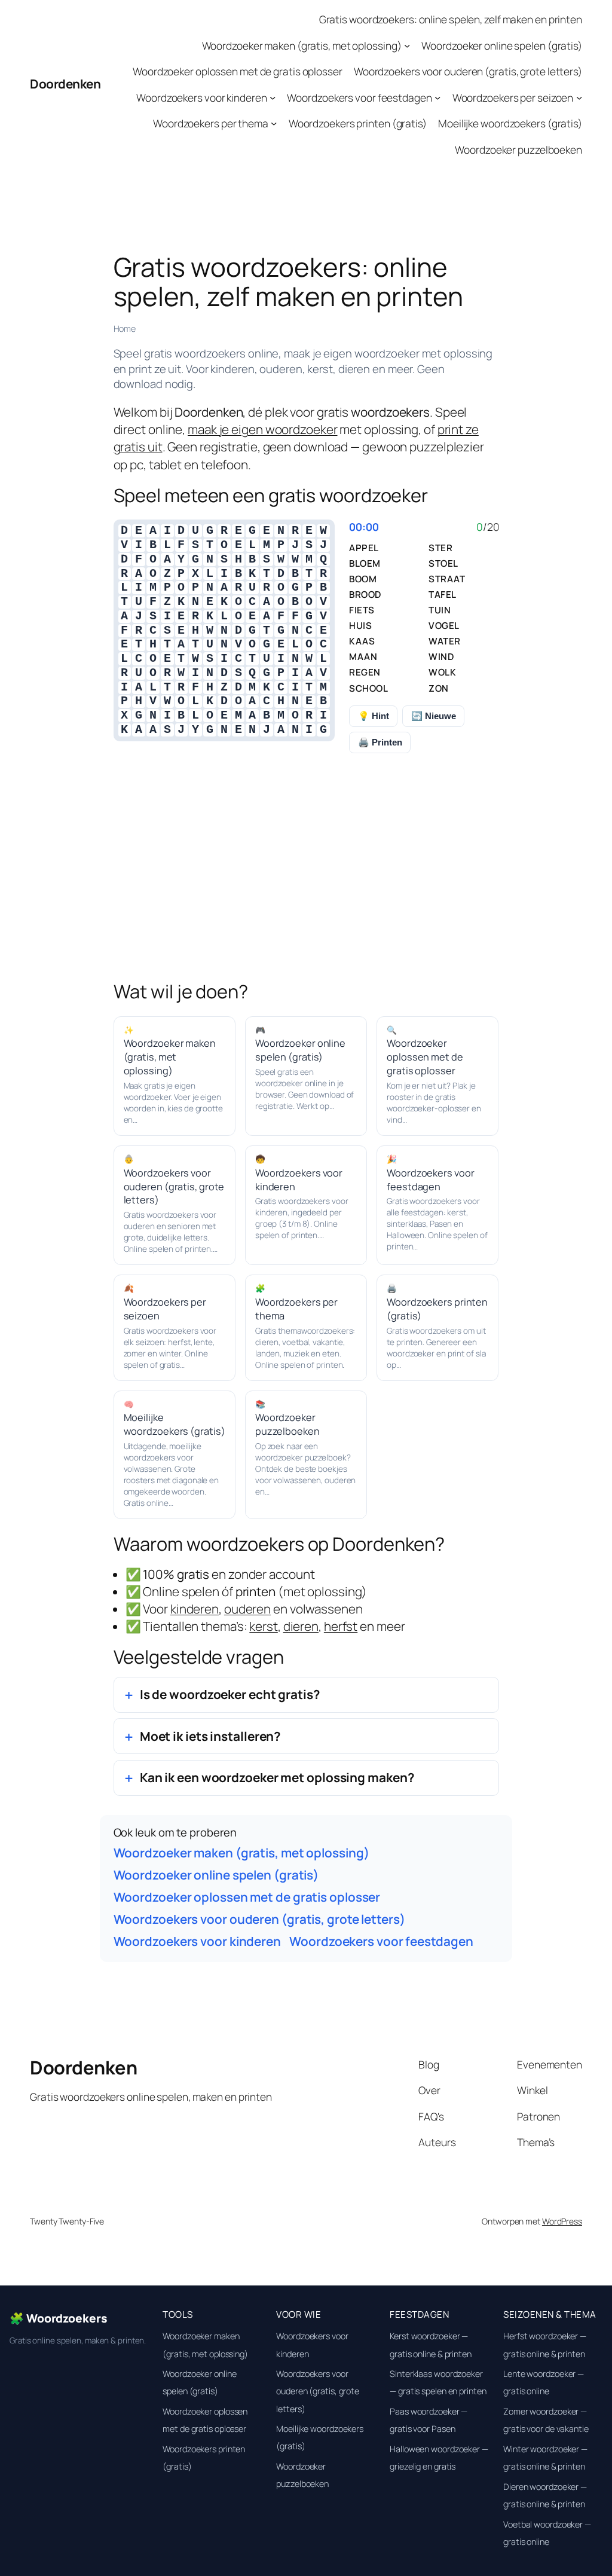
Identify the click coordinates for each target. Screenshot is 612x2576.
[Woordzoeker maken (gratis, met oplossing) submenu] (407, 45)
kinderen (195, 1609)
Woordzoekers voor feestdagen (359, 97)
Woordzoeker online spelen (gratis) (502, 45)
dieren (301, 1626)
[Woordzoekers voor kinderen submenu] (273, 97)
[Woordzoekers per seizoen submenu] (579, 97)
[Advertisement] (306, 883)
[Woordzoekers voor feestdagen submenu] (437, 97)
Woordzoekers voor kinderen (201, 97)
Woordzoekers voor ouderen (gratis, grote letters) (468, 71)
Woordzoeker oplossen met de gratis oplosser (238, 71)
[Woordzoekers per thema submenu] (274, 123)
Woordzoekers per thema (211, 123)
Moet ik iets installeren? (210, 1736)
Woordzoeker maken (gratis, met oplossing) (302, 45)
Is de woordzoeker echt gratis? (230, 1694)
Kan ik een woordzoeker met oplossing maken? (277, 1777)
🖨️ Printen (380, 742)
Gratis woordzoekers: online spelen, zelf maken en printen (451, 19)
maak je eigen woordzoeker (263, 429)
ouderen (247, 1609)
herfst (341, 1626)
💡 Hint (374, 716)
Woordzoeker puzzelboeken (518, 149)
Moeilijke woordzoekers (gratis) (510, 123)
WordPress (562, 2221)
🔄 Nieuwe (434, 716)
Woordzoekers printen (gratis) (358, 123)
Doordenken (65, 84)
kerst (264, 1626)
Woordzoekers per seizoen (513, 97)
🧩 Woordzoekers (59, 2318)
